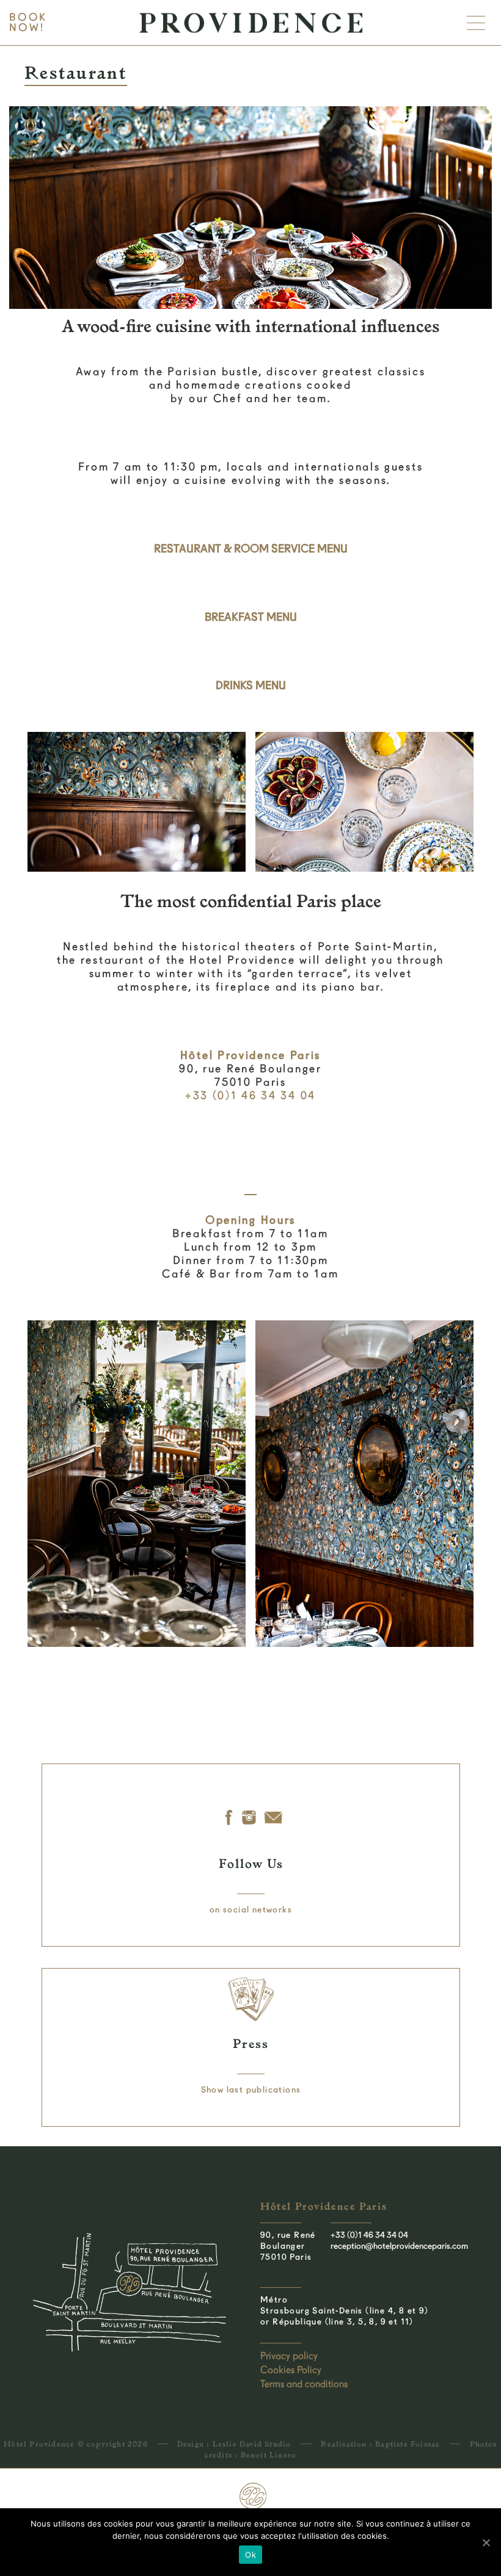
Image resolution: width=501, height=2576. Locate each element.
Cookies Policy (291, 2370)
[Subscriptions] (275, 1818)
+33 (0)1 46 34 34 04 (369, 2235)
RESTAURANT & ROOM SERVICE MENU (251, 548)
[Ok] (486, 2542)
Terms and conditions (304, 2384)
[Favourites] (250, 1818)
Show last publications (251, 2089)
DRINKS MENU (251, 685)
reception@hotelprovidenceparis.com (399, 2246)
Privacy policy (289, 2356)
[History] (228, 1818)
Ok (250, 2555)
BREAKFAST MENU (251, 617)
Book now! (28, 23)
